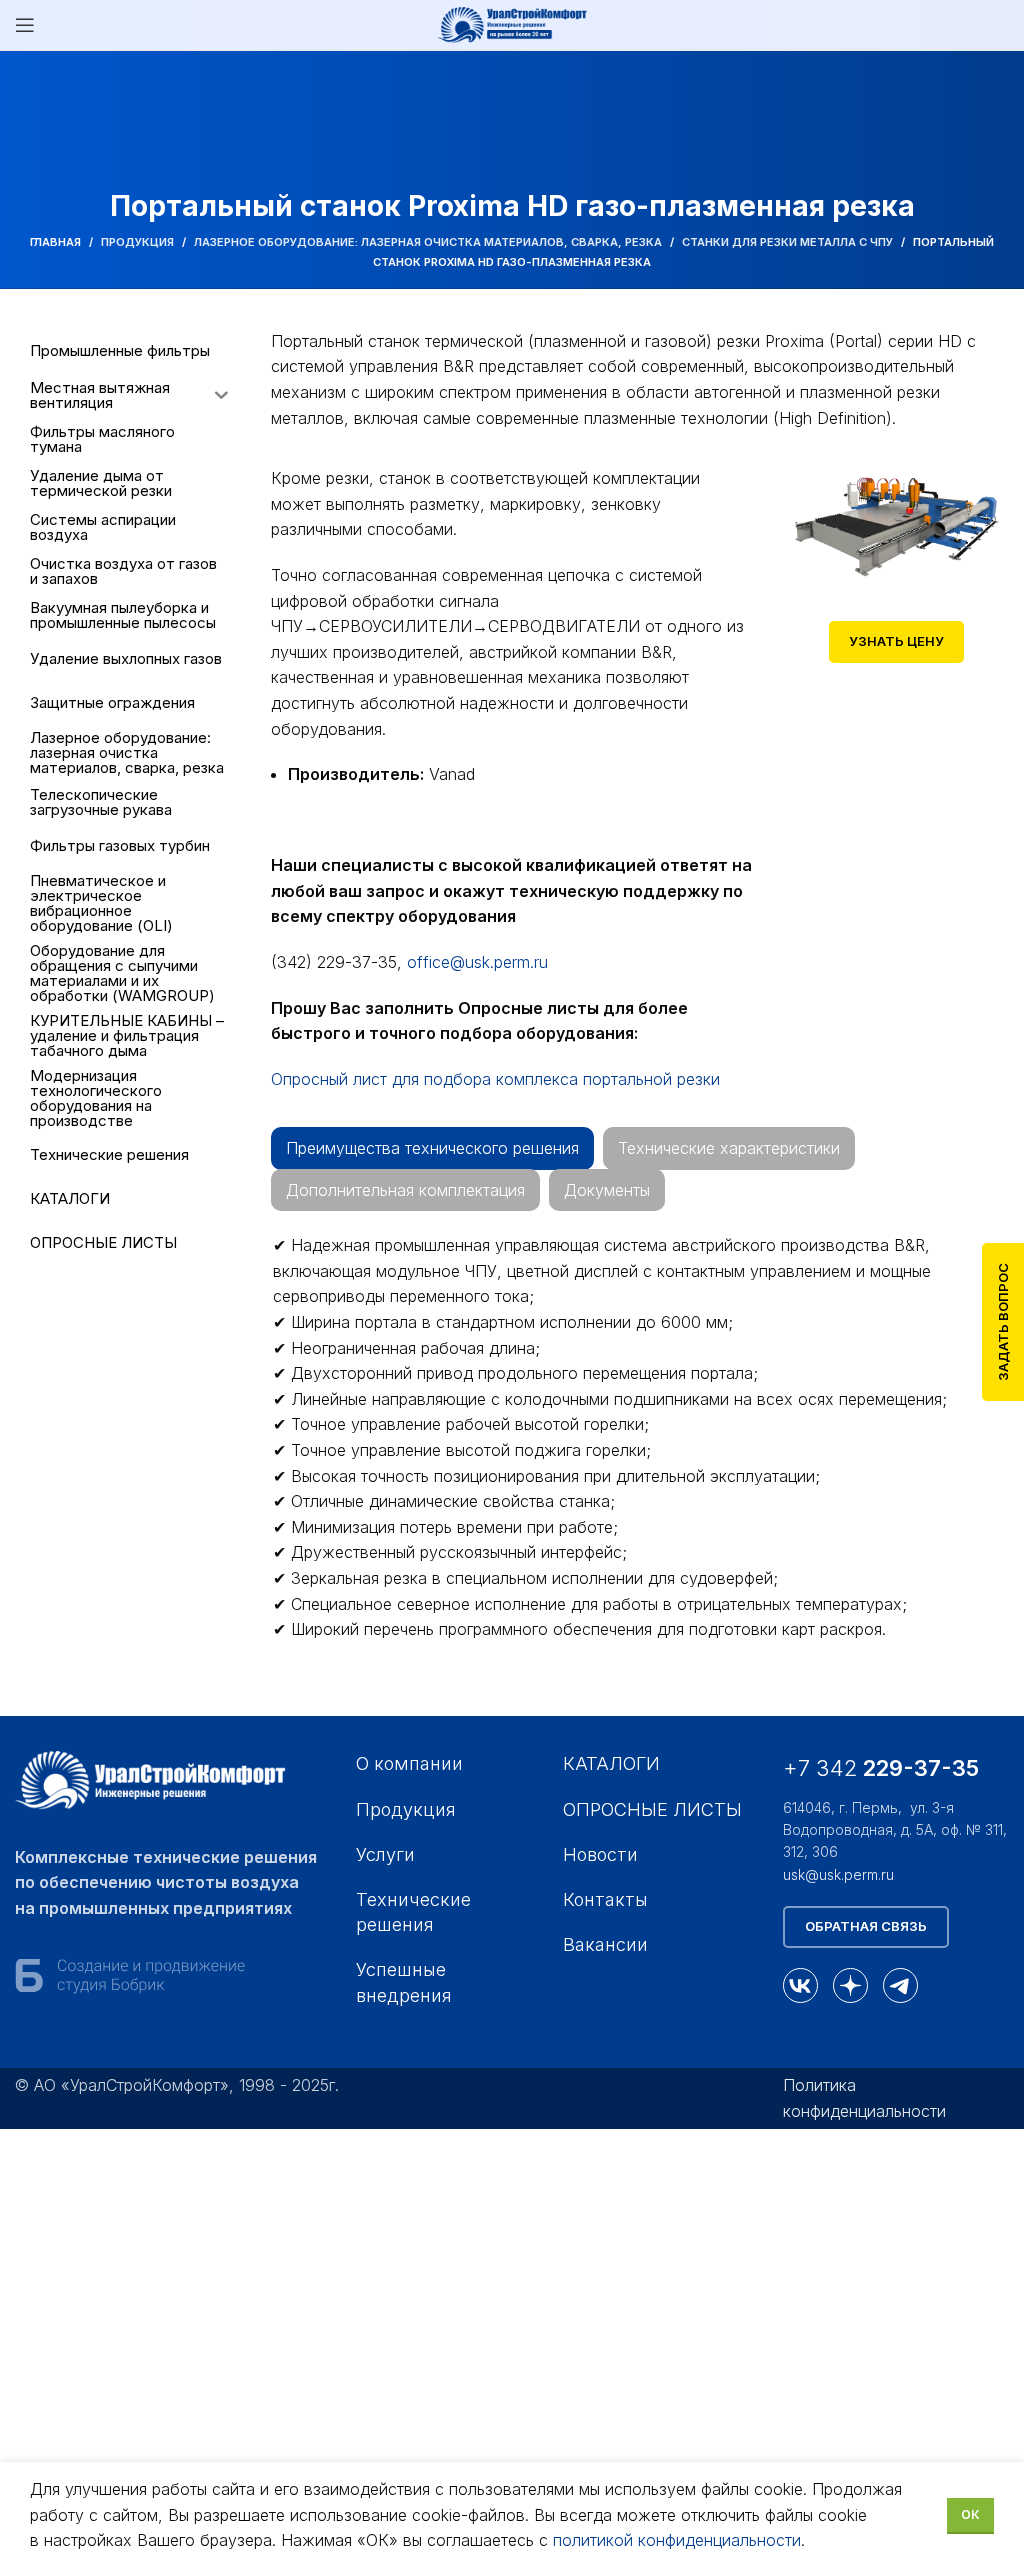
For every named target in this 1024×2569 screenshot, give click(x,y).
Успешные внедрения (404, 1982)
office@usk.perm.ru (477, 962)
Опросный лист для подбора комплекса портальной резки (495, 1079)
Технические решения (413, 1912)
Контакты (605, 1899)
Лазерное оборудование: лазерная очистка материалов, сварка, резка (428, 242)
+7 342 (884, 1768)
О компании (409, 1763)
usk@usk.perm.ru (838, 1874)
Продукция (137, 242)
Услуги (385, 1854)
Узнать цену (896, 641)
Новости (600, 1854)
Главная (55, 242)
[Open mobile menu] (25, 25)
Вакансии (605, 1944)
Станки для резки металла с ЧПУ (787, 242)
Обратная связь (866, 1926)
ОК (970, 2514)
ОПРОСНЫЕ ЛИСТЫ (652, 1809)
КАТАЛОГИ (611, 1763)
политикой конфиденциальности (677, 2540)
